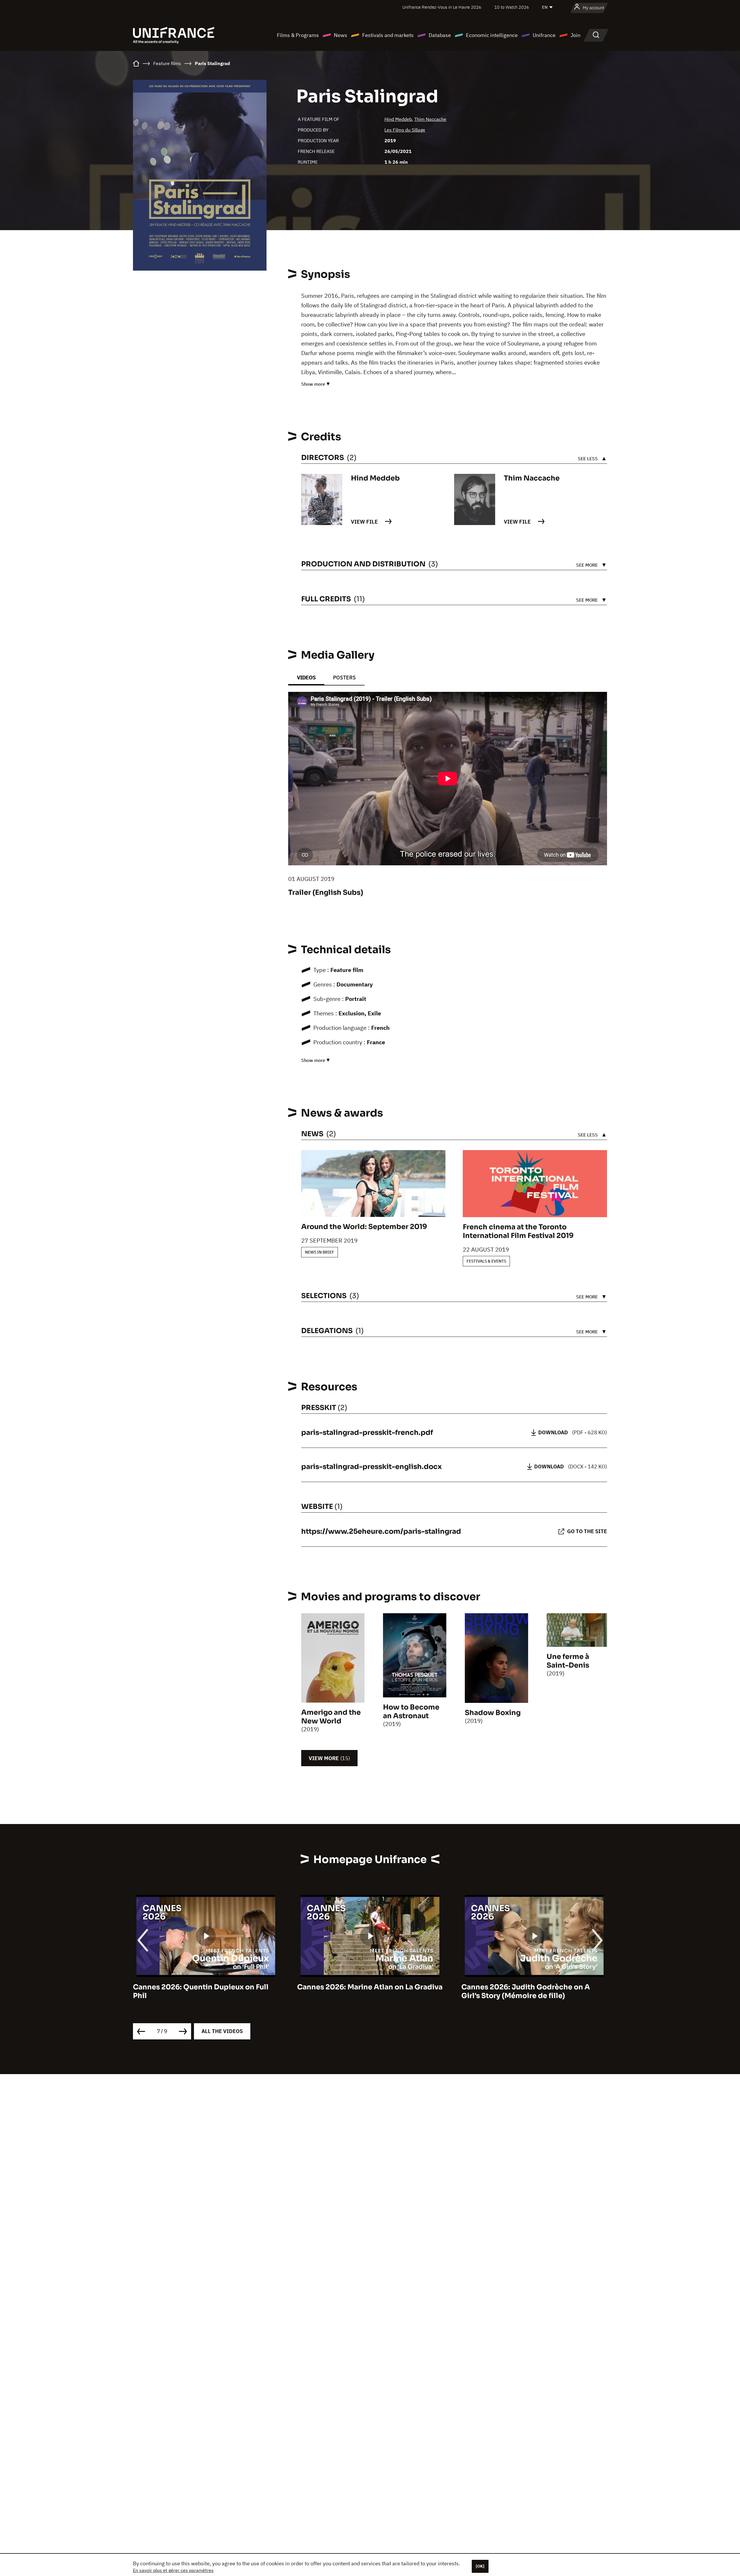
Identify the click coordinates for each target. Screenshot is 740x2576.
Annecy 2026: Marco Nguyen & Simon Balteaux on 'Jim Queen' (528, 1991)
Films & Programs (298, 35)
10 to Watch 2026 (512, 7)
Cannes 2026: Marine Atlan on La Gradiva (206, 1987)
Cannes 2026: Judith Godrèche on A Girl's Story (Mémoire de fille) (361, 1991)
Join (576, 35)
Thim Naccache (430, 119)
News (341, 35)
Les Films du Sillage (405, 130)
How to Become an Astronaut (411, 1712)
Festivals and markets (388, 35)
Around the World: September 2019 (364, 1227)
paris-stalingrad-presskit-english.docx (371, 1467)
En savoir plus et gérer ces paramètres (173, 2570)
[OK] (480, 2566)
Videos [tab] (306, 678)
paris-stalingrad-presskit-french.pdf (367, 1433)
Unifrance (544, 35)
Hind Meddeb (398, 119)
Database (440, 35)
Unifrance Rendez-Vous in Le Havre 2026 (442, 7)
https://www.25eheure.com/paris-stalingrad (381, 1531)
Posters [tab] (344, 678)
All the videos (222, 2031)
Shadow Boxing (493, 1713)
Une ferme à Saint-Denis (568, 1661)
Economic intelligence (492, 35)
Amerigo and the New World (331, 1717)
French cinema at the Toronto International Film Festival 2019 (518, 1231)
